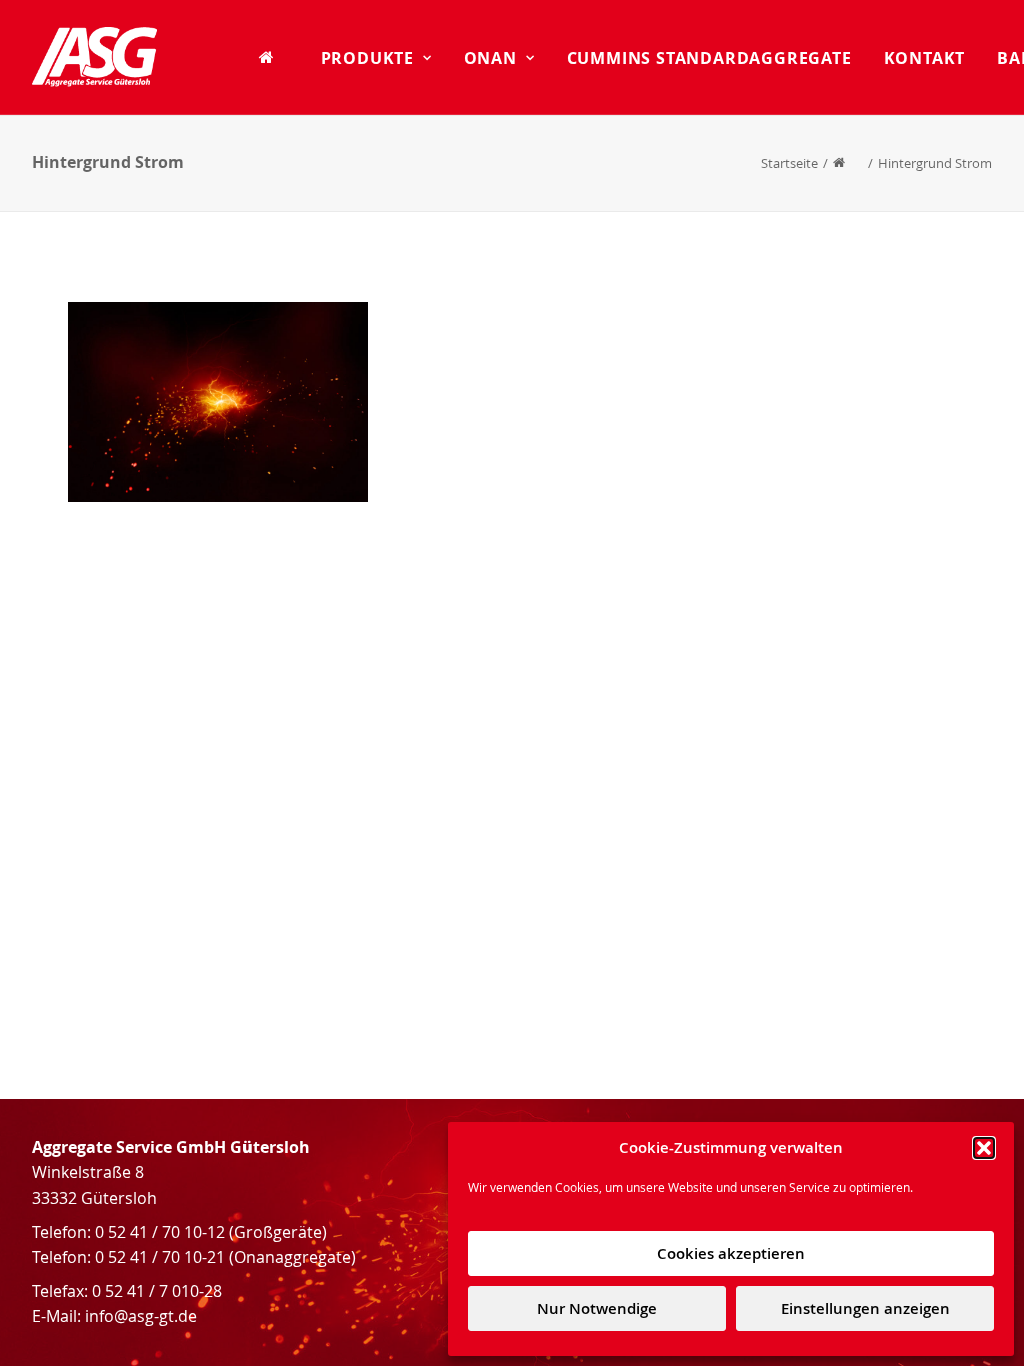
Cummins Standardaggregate (709, 58)
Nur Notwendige (597, 1308)
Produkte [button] (367, 58)
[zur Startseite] (274, 57)
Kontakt (925, 58)
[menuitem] (274, 57)
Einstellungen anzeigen (865, 1308)
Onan (490, 58)
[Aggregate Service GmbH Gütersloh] (94, 57)
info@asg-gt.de (141, 1316)
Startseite (789, 163)
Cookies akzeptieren (731, 1253)
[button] (984, 1148)
